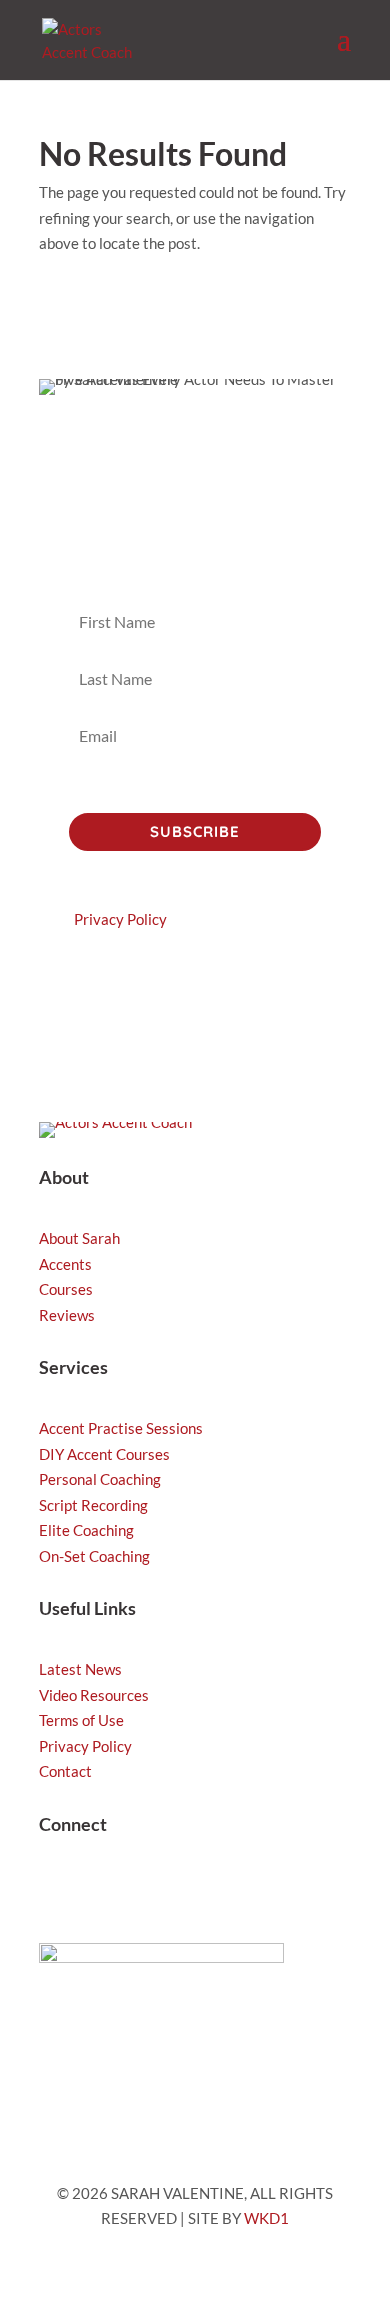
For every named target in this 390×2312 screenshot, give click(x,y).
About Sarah (79, 1238)
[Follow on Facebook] (175, 1889)
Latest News (80, 1669)
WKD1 (266, 2218)
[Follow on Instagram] (55, 1889)
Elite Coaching (86, 1530)
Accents (65, 1264)
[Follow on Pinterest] (215, 1889)
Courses (66, 1289)
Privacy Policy (120, 919)
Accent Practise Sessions (121, 1428)
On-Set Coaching (94, 1556)
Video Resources (94, 1695)
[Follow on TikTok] (95, 1889)
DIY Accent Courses (104, 1454)
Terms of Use (81, 1720)
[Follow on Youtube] (135, 1889)
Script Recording (93, 1505)
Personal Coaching (100, 1479)
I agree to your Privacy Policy (189, 789)
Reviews (67, 1315)
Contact (65, 1771)
